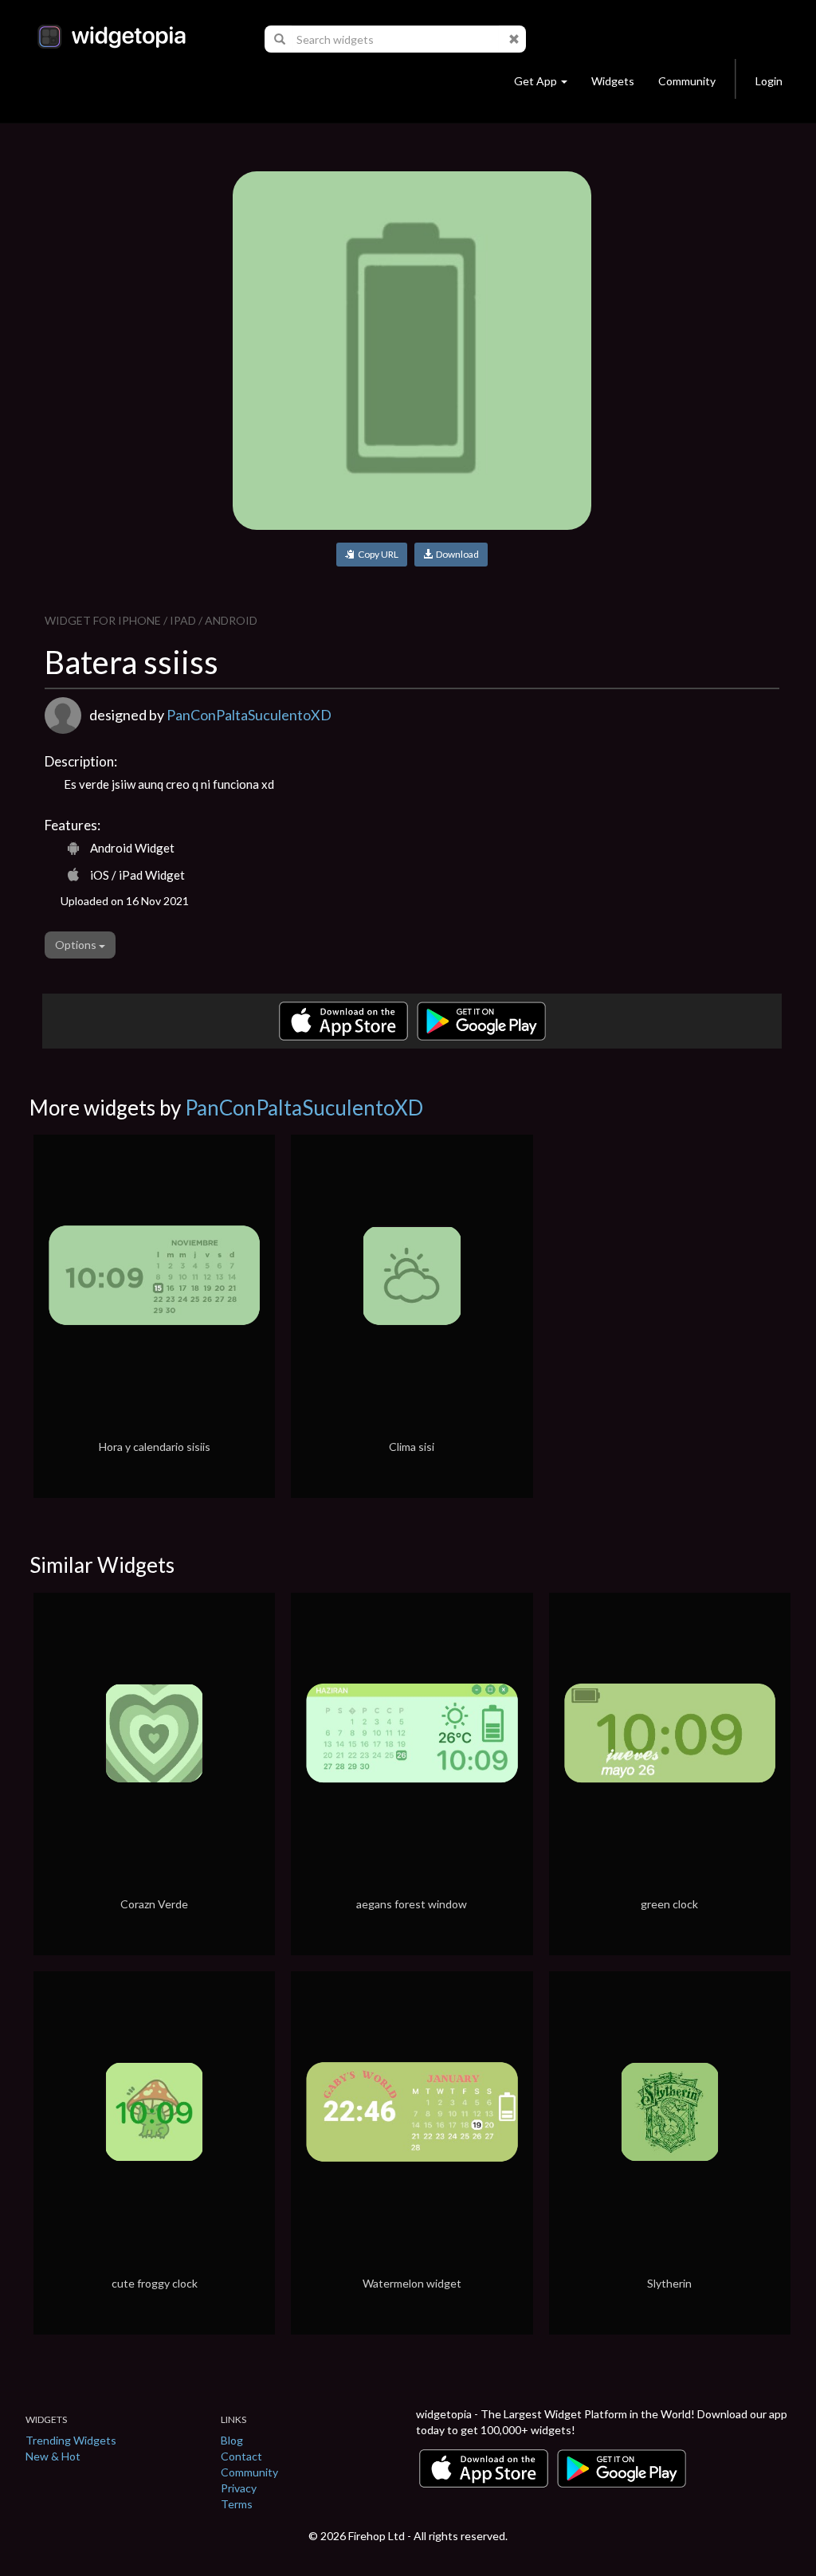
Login (769, 81)
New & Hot (53, 2456)
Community (687, 81)
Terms (237, 2504)
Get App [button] (535, 81)
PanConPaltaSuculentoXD (249, 715)
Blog (232, 2440)
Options (77, 945)
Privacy (239, 2488)
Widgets (613, 81)
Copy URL (377, 554)
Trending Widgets (71, 2440)
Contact (241, 2456)
